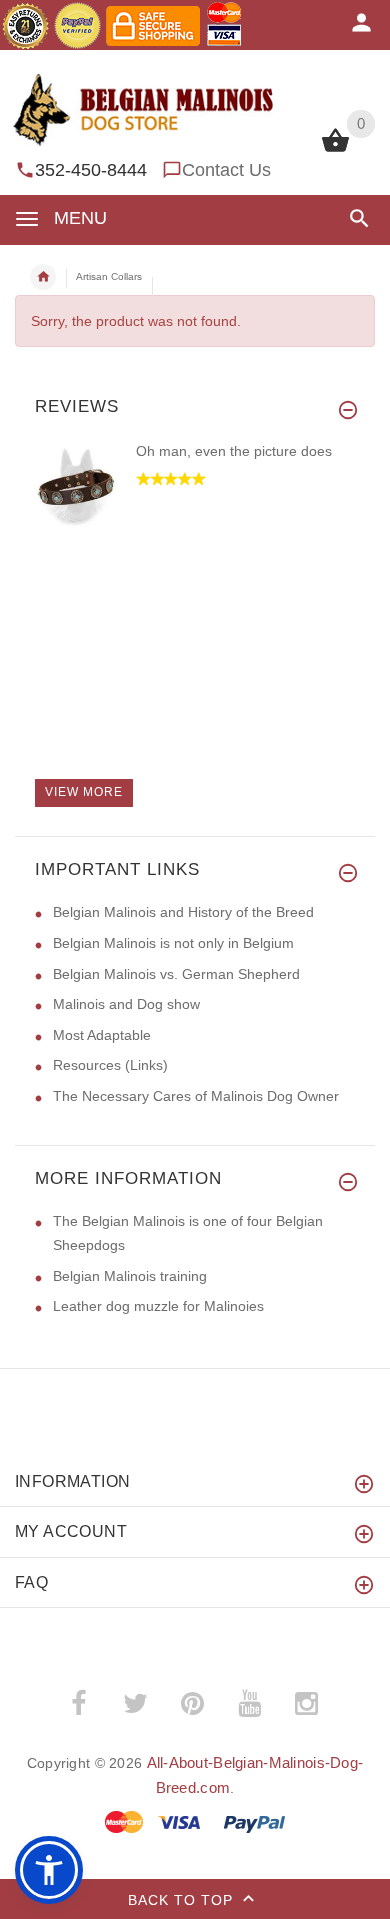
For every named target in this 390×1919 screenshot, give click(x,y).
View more (84, 792)
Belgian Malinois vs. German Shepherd (176, 974)
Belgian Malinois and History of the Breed (183, 912)
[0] (335, 150)
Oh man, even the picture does (234, 451)
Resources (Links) (110, 1065)
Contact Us (226, 170)
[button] (355, 218)
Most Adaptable (102, 1035)
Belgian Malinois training (130, 1276)
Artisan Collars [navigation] (109, 276)
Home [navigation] (43, 277)
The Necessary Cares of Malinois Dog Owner (196, 1096)
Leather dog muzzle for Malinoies (158, 1306)
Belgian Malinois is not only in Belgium (173, 943)
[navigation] (101, 277)
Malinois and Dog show (126, 1004)
